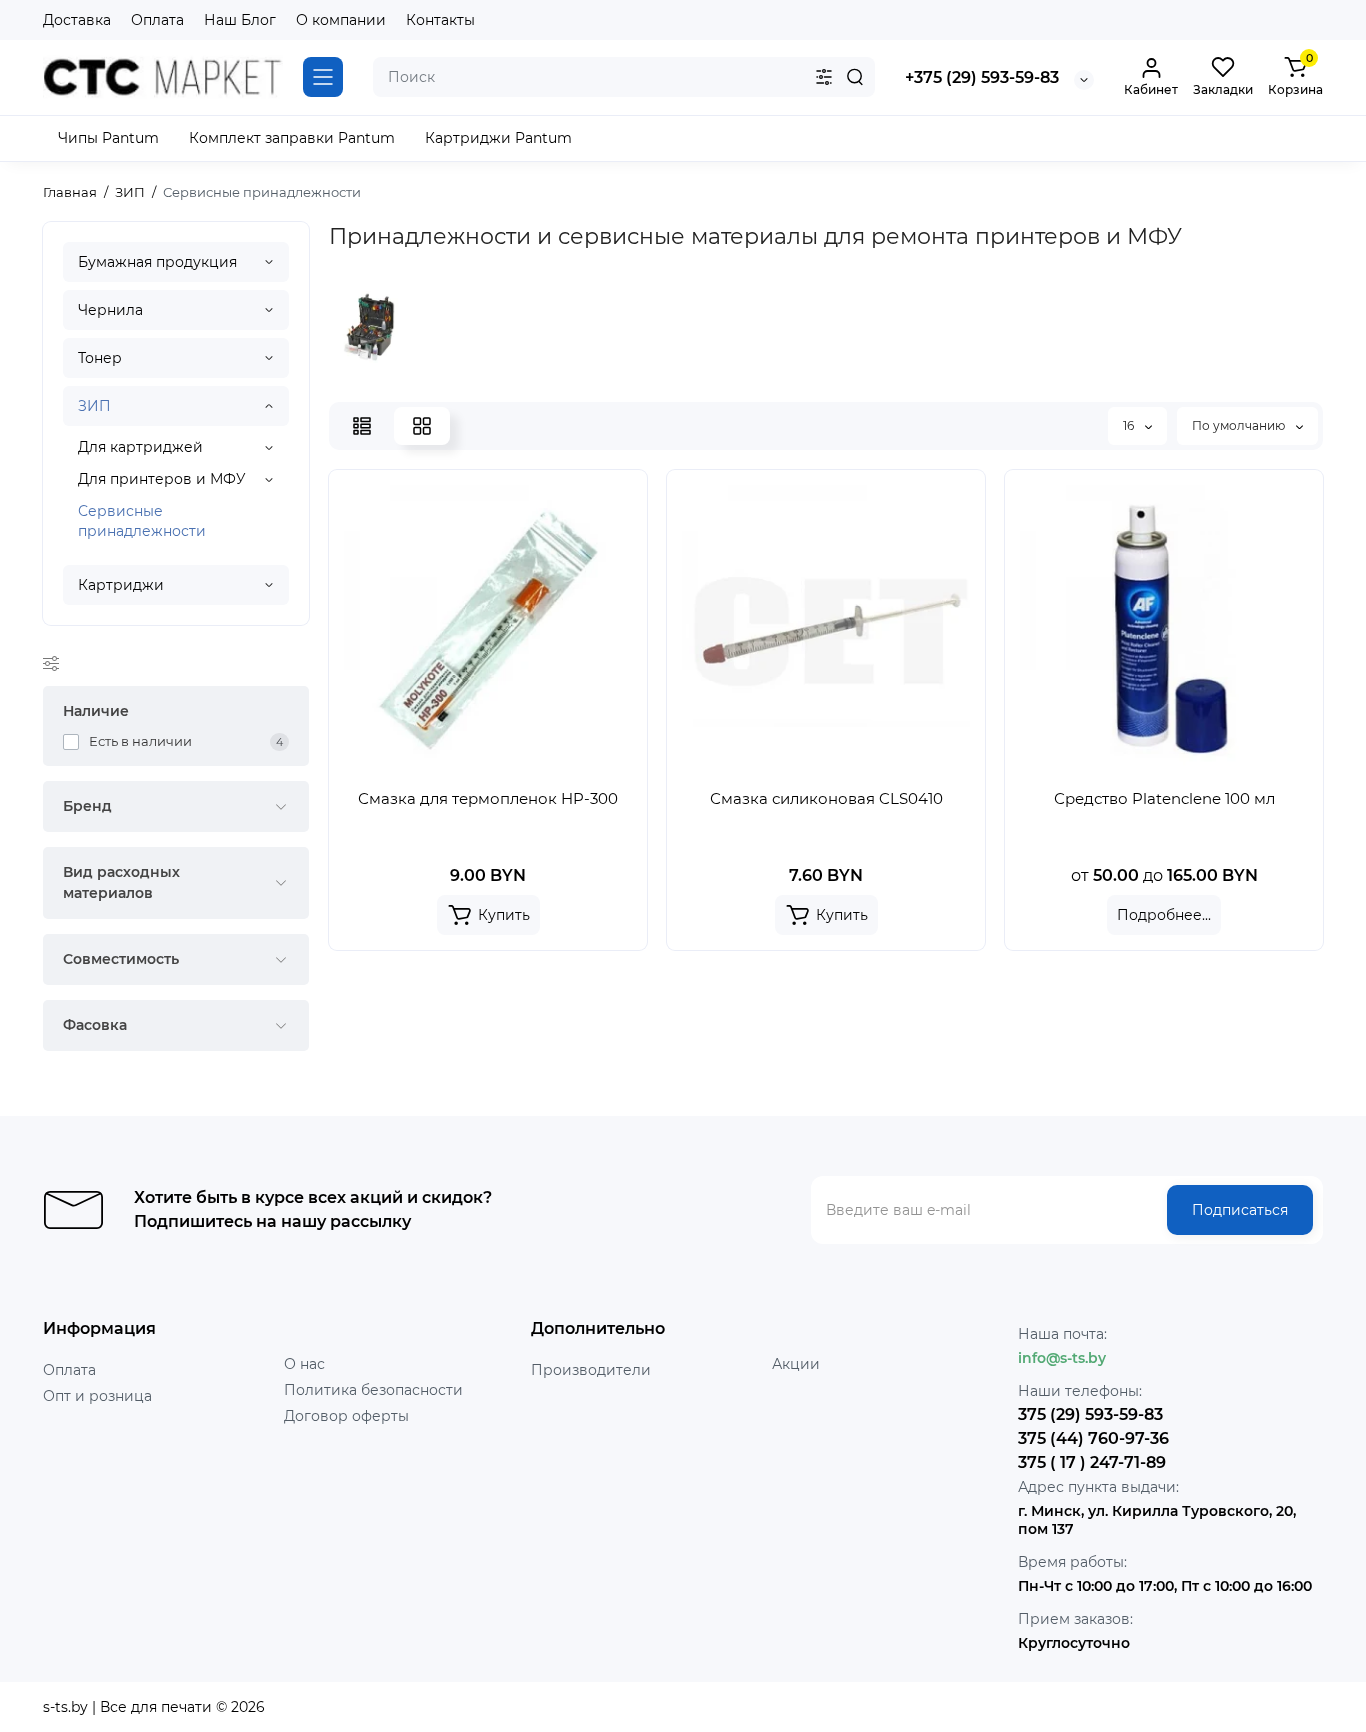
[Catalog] (323, 77)
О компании (341, 20)
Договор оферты (346, 1416)
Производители (591, 1370)
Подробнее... (1164, 915)
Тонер (100, 358)
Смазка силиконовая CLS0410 (826, 798)
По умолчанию (1240, 425)
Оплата (157, 20)
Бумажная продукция (157, 262)
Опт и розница (97, 1396)
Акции (796, 1364)
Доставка (77, 20)
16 (1130, 425)
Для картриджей (140, 447)
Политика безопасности (373, 1390)
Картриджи (121, 585)
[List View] (362, 426)
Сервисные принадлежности (142, 521)
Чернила (110, 310)
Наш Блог (240, 20)
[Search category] (824, 77)
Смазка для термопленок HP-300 (488, 798)
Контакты (440, 20)
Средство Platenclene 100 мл (1164, 798)
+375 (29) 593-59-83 (982, 77)
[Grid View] (422, 426)
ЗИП (94, 406)
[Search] (855, 77)
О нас (304, 1364)
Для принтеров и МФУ (162, 479)
